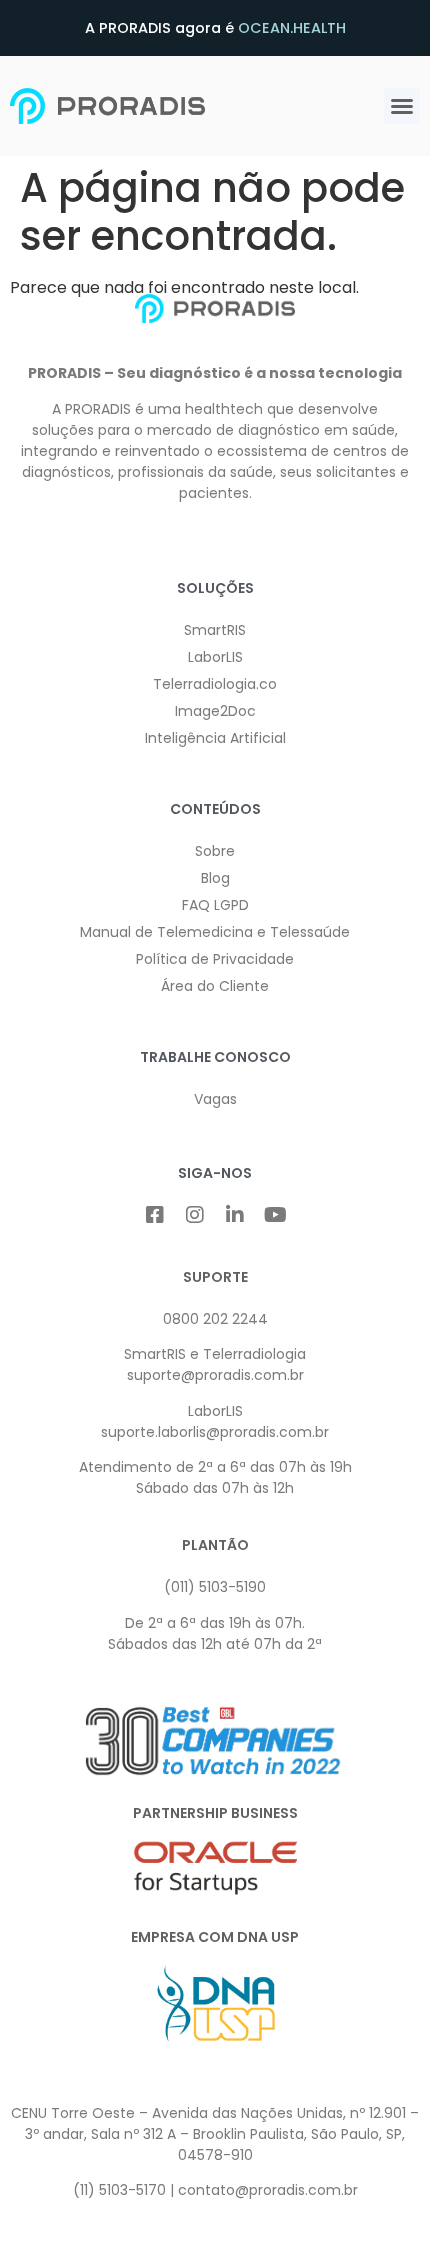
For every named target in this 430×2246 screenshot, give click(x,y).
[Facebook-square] (155, 1215)
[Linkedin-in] (235, 1215)
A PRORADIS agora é (215, 28)
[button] (402, 106)
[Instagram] (195, 1215)
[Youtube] (275, 1215)
